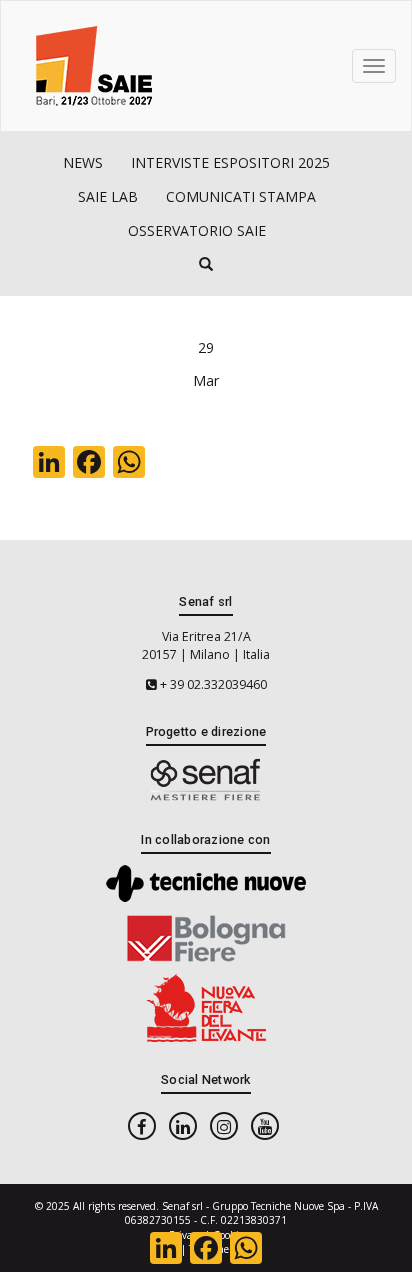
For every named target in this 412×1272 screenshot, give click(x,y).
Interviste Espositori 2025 (230, 162)
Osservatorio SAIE (197, 230)
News (83, 162)
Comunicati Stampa (241, 196)
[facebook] (142, 1126)
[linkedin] (183, 1126)
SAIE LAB (108, 196)
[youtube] (265, 1126)
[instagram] (224, 1126)
